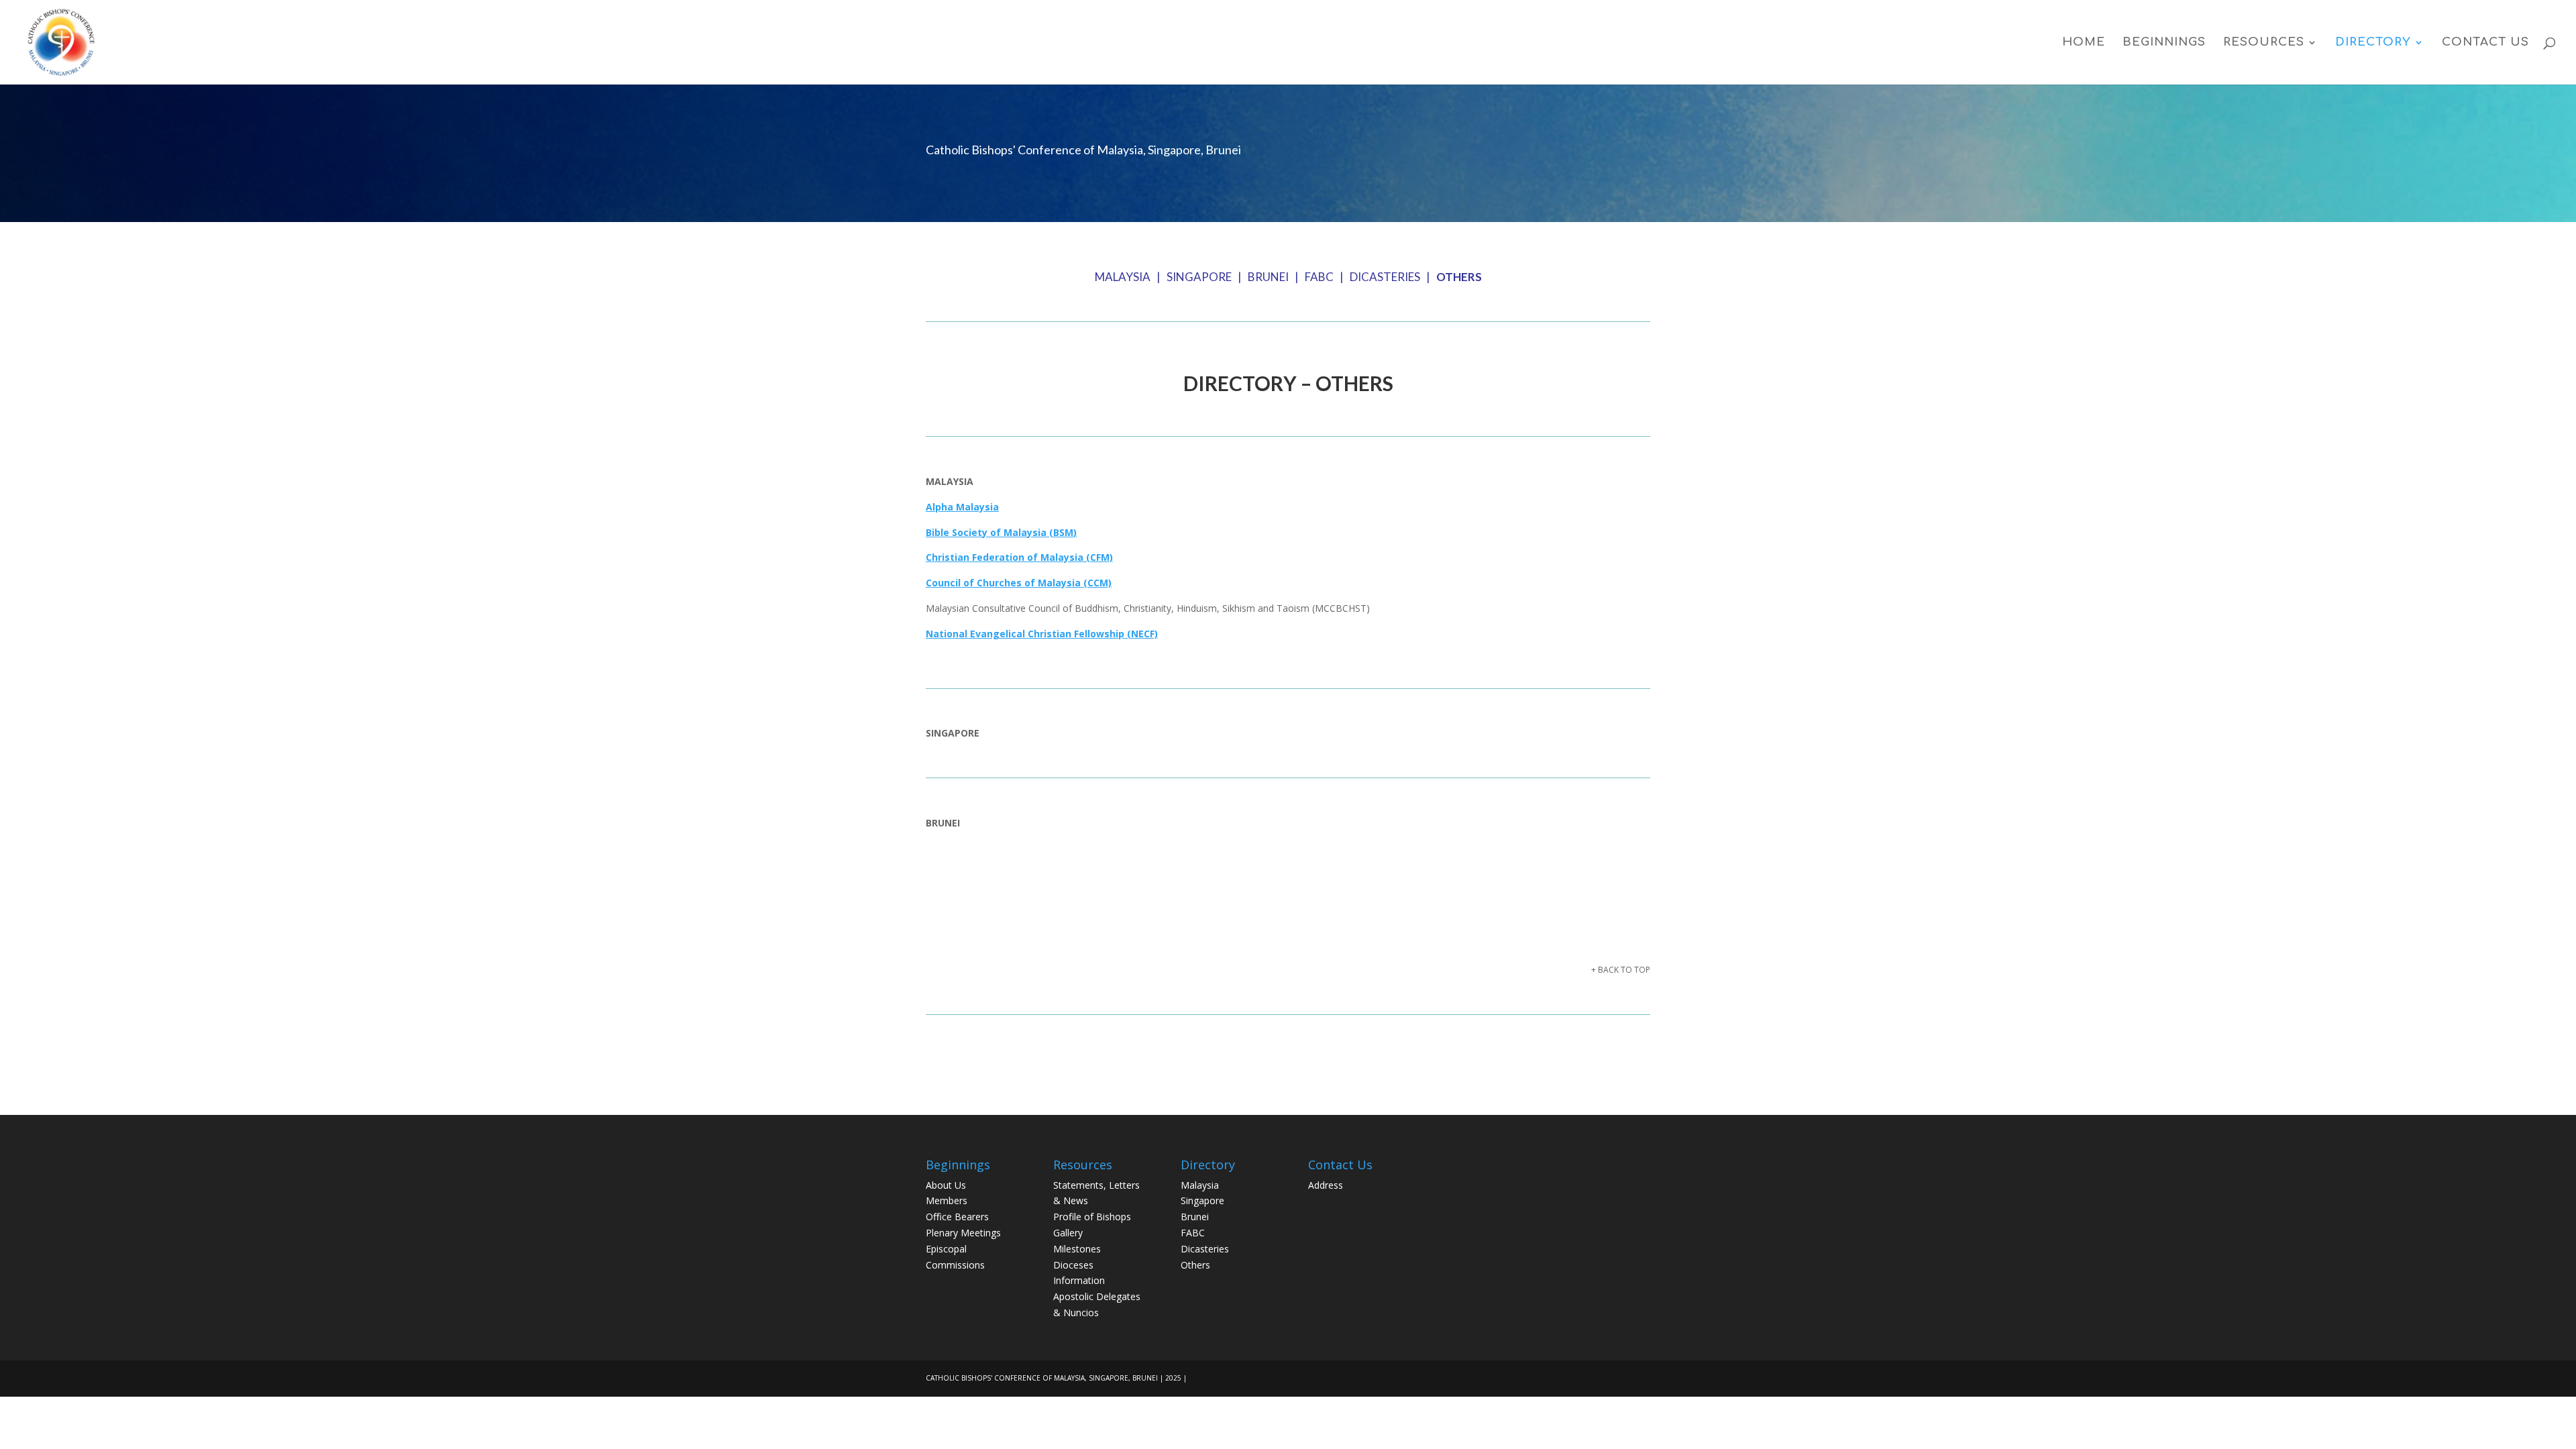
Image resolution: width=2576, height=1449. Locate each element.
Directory (2373, 43)
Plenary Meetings (963, 1233)
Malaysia (1200, 1185)
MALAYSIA (1123, 277)
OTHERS (1459, 277)
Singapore (1202, 1200)
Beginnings (2164, 43)
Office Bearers (957, 1217)
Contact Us (2485, 43)
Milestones (1077, 1249)
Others (1195, 1265)
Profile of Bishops (1092, 1217)
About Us (946, 1185)
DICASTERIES (1385, 277)
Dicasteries (1205, 1249)
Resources (2264, 43)
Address (1326, 1185)
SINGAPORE (1199, 277)
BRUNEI (1268, 277)
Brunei (1195, 1217)
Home (2084, 43)
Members (947, 1200)
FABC (1319, 277)
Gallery (1068, 1233)
